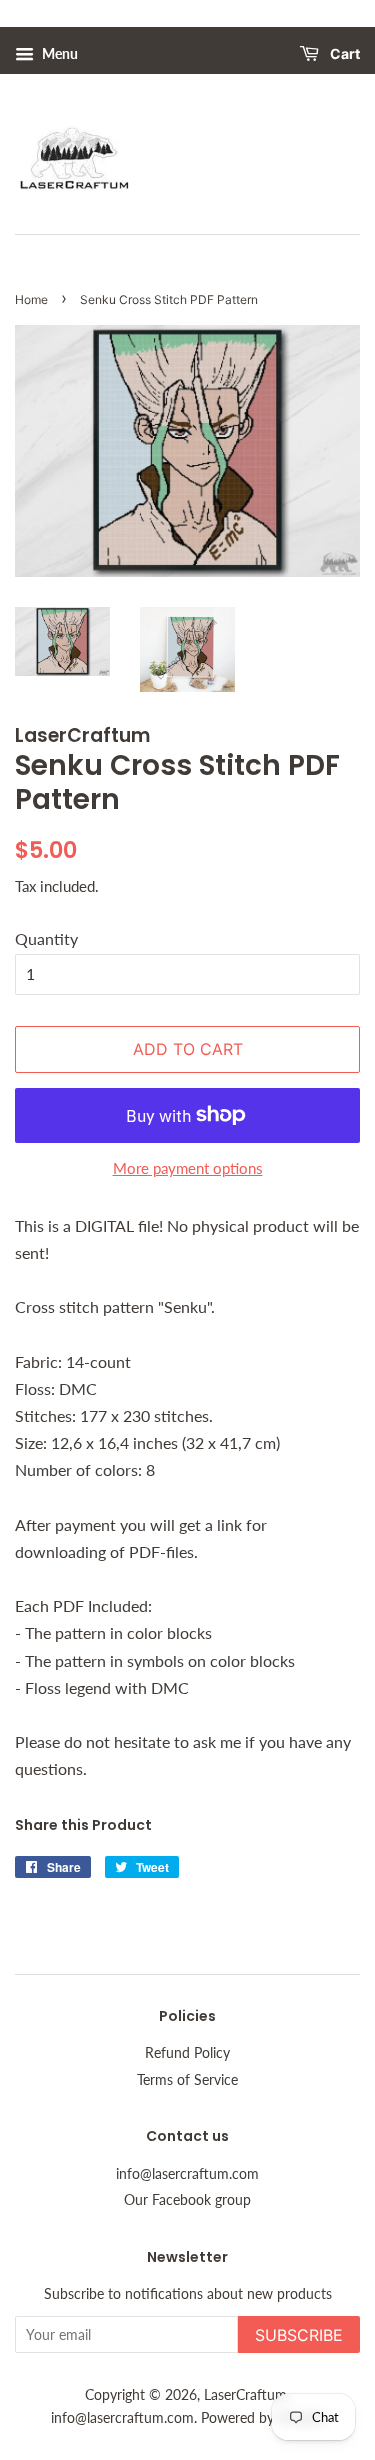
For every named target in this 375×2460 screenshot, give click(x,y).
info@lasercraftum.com (187, 2174)
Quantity (46, 938)
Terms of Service (187, 2080)
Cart (343, 54)
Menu (58, 53)
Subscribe (299, 2335)
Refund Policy (187, 2053)
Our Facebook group (187, 2200)
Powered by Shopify (263, 2418)
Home (31, 299)
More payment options (188, 1168)
